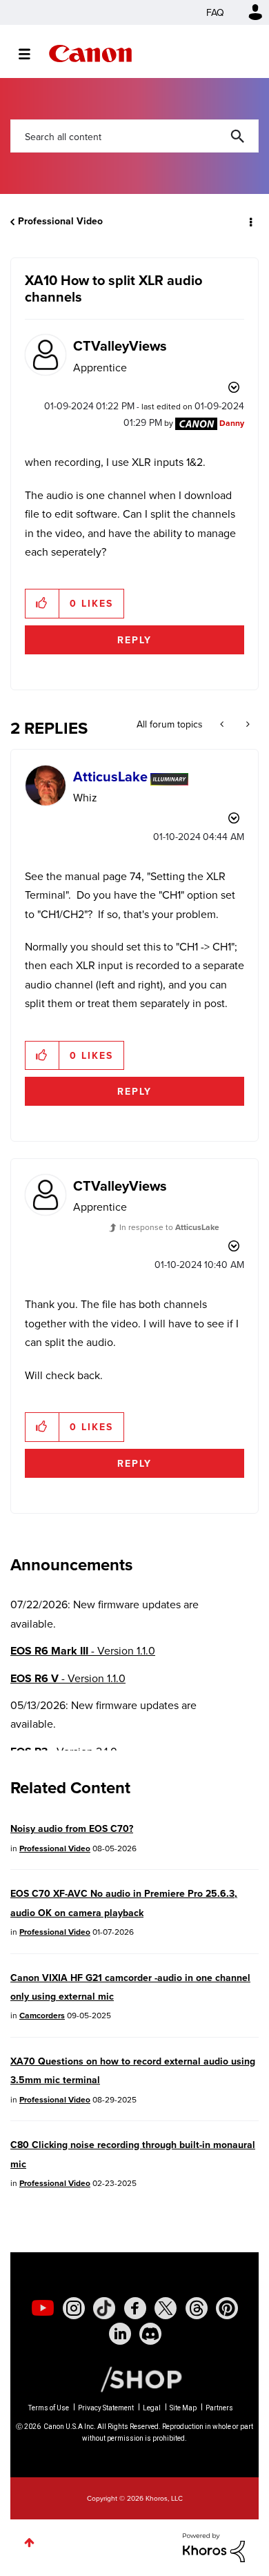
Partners (219, 2408)
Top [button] (29, 2543)
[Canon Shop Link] (134, 2378)
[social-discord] (150, 2334)
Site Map (183, 2408)
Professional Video (60, 221)
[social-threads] (197, 2308)
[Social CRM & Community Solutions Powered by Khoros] (214, 2546)
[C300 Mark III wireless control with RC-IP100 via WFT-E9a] (247, 724)
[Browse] (31, 54)
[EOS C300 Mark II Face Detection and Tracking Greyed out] (223, 724)
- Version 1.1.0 (83, 1651)
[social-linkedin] (120, 2334)
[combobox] (134, 136)
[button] (42, 603)
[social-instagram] (74, 2308)
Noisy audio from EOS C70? (72, 1828)
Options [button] (250, 222)
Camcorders (42, 2015)
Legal (152, 2408)
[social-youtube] (43, 2308)
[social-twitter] (166, 2308)
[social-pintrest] (227, 2308)
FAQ (215, 12)
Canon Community (90, 53)
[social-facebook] (135, 2308)
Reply (134, 640)
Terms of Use (49, 2408)
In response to (169, 1227)
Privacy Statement (106, 2408)
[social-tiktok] (104, 2308)
